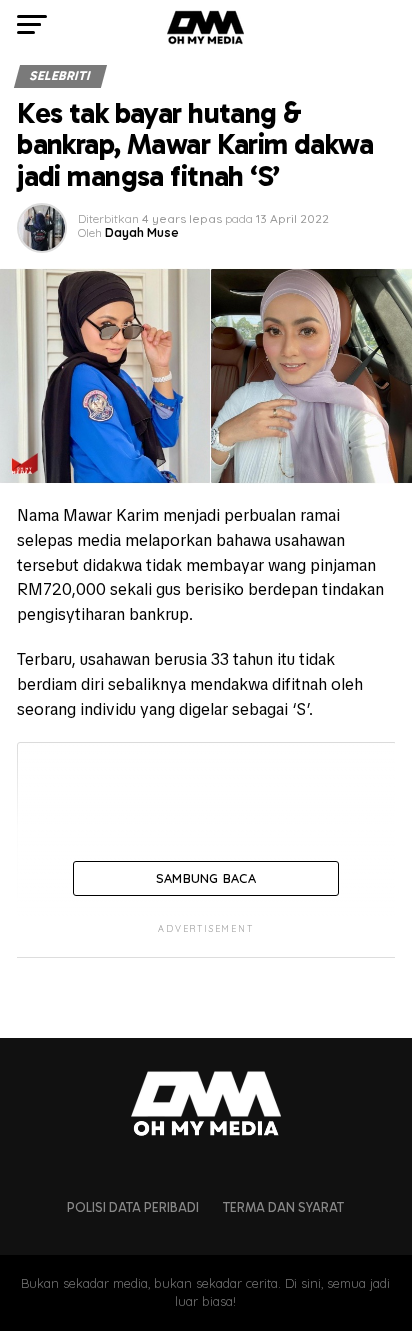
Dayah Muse (142, 232)
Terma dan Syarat (283, 1207)
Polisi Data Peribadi (133, 1207)
